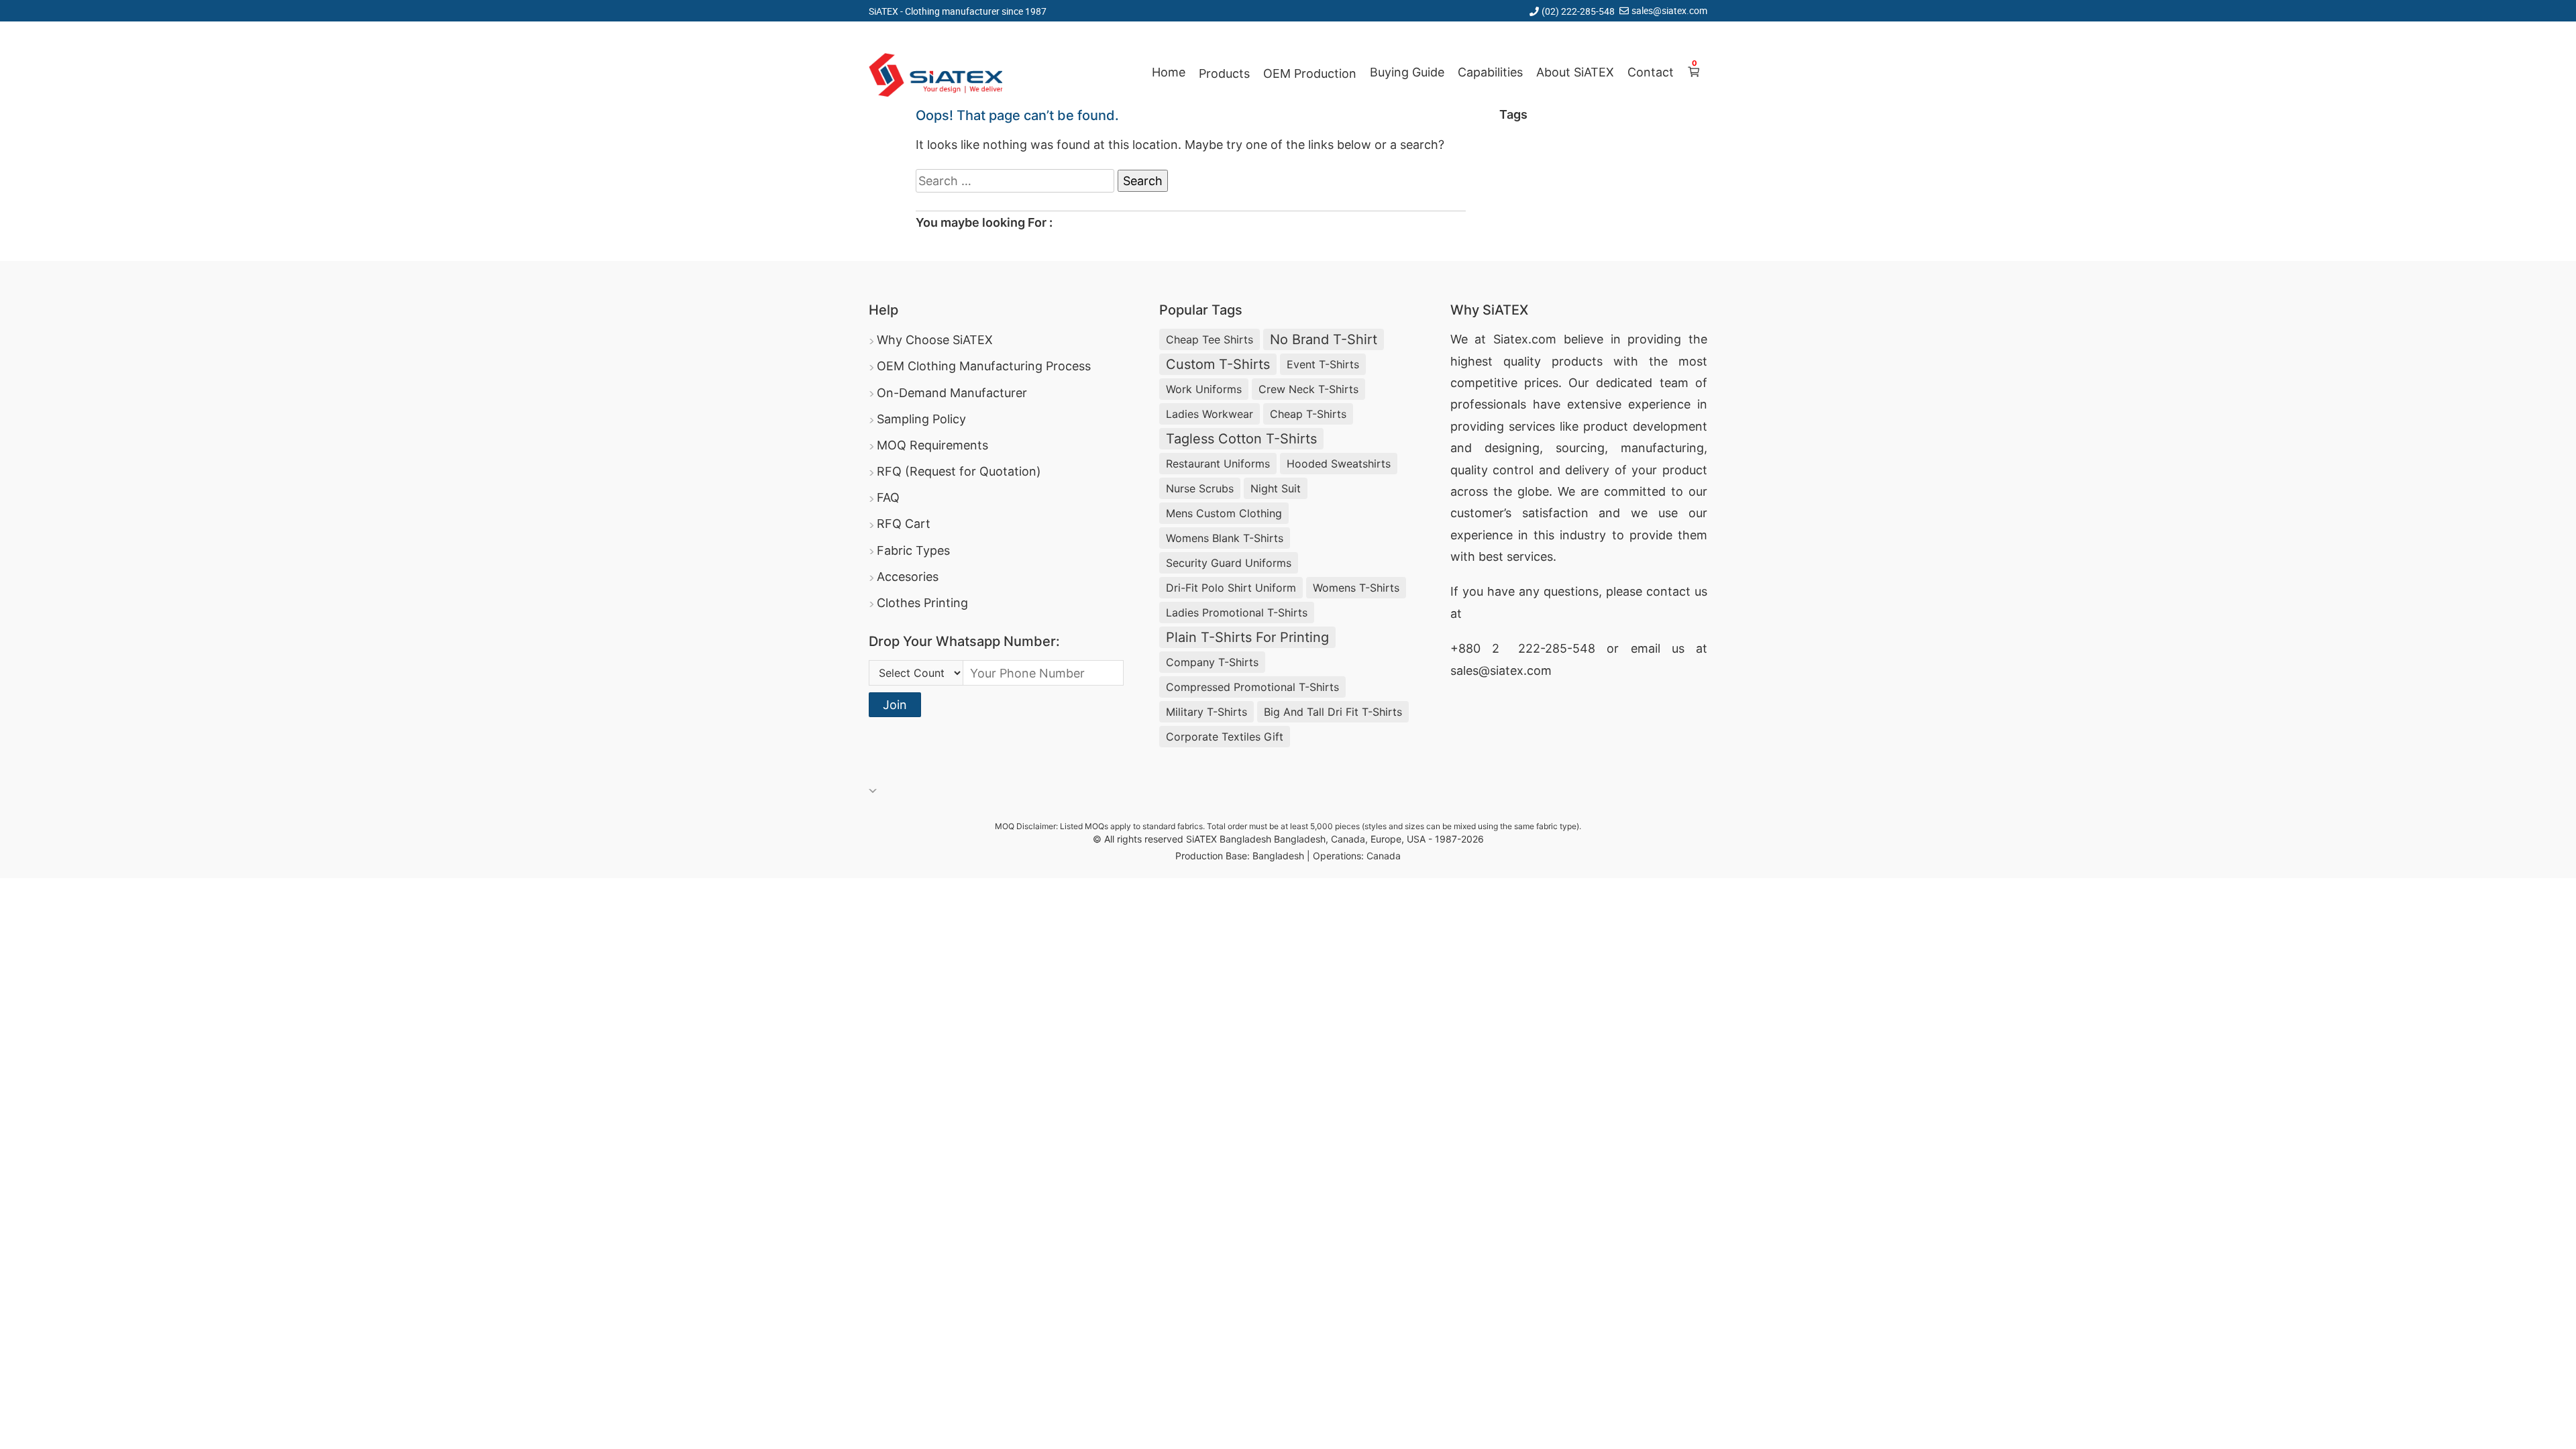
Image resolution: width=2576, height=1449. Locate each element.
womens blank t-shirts (1225, 538)
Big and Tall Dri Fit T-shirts (1333, 712)
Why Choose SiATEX (935, 340)
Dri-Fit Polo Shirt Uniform (1231, 588)
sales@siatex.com (1669, 10)
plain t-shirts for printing (1247, 637)
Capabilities (1490, 72)
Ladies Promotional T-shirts (1237, 612)
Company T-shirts (1212, 662)
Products (1224, 73)
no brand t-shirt (1324, 339)
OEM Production (1310, 73)
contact (1668, 591)
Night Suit (1276, 488)
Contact (1651, 72)
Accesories (908, 577)
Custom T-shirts (1218, 364)
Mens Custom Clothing (1224, 513)
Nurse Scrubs (1200, 488)
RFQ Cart (904, 524)
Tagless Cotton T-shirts (1241, 439)
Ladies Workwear (1210, 414)
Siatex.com (1525, 339)
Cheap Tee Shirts (1210, 339)
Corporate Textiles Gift (1225, 737)
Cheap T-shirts (1308, 414)
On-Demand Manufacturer (952, 393)
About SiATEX (1575, 72)
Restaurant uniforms (1218, 464)
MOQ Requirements (932, 445)
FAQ (888, 497)
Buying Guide (1407, 72)
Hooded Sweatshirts (1339, 464)
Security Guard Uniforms (1229, 563)
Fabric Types (913, 550)
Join (895, 705)
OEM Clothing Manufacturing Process (984, 366)
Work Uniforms (1204, 389)
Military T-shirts (1206, 712)
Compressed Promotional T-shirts (1252, 687)
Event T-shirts (1323, 364)
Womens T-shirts (1356, 588)
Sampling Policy (921, 419)
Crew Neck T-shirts (1308, 389)
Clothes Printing (922, 603)
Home (1169, 72)
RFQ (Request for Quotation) (959, 471)
